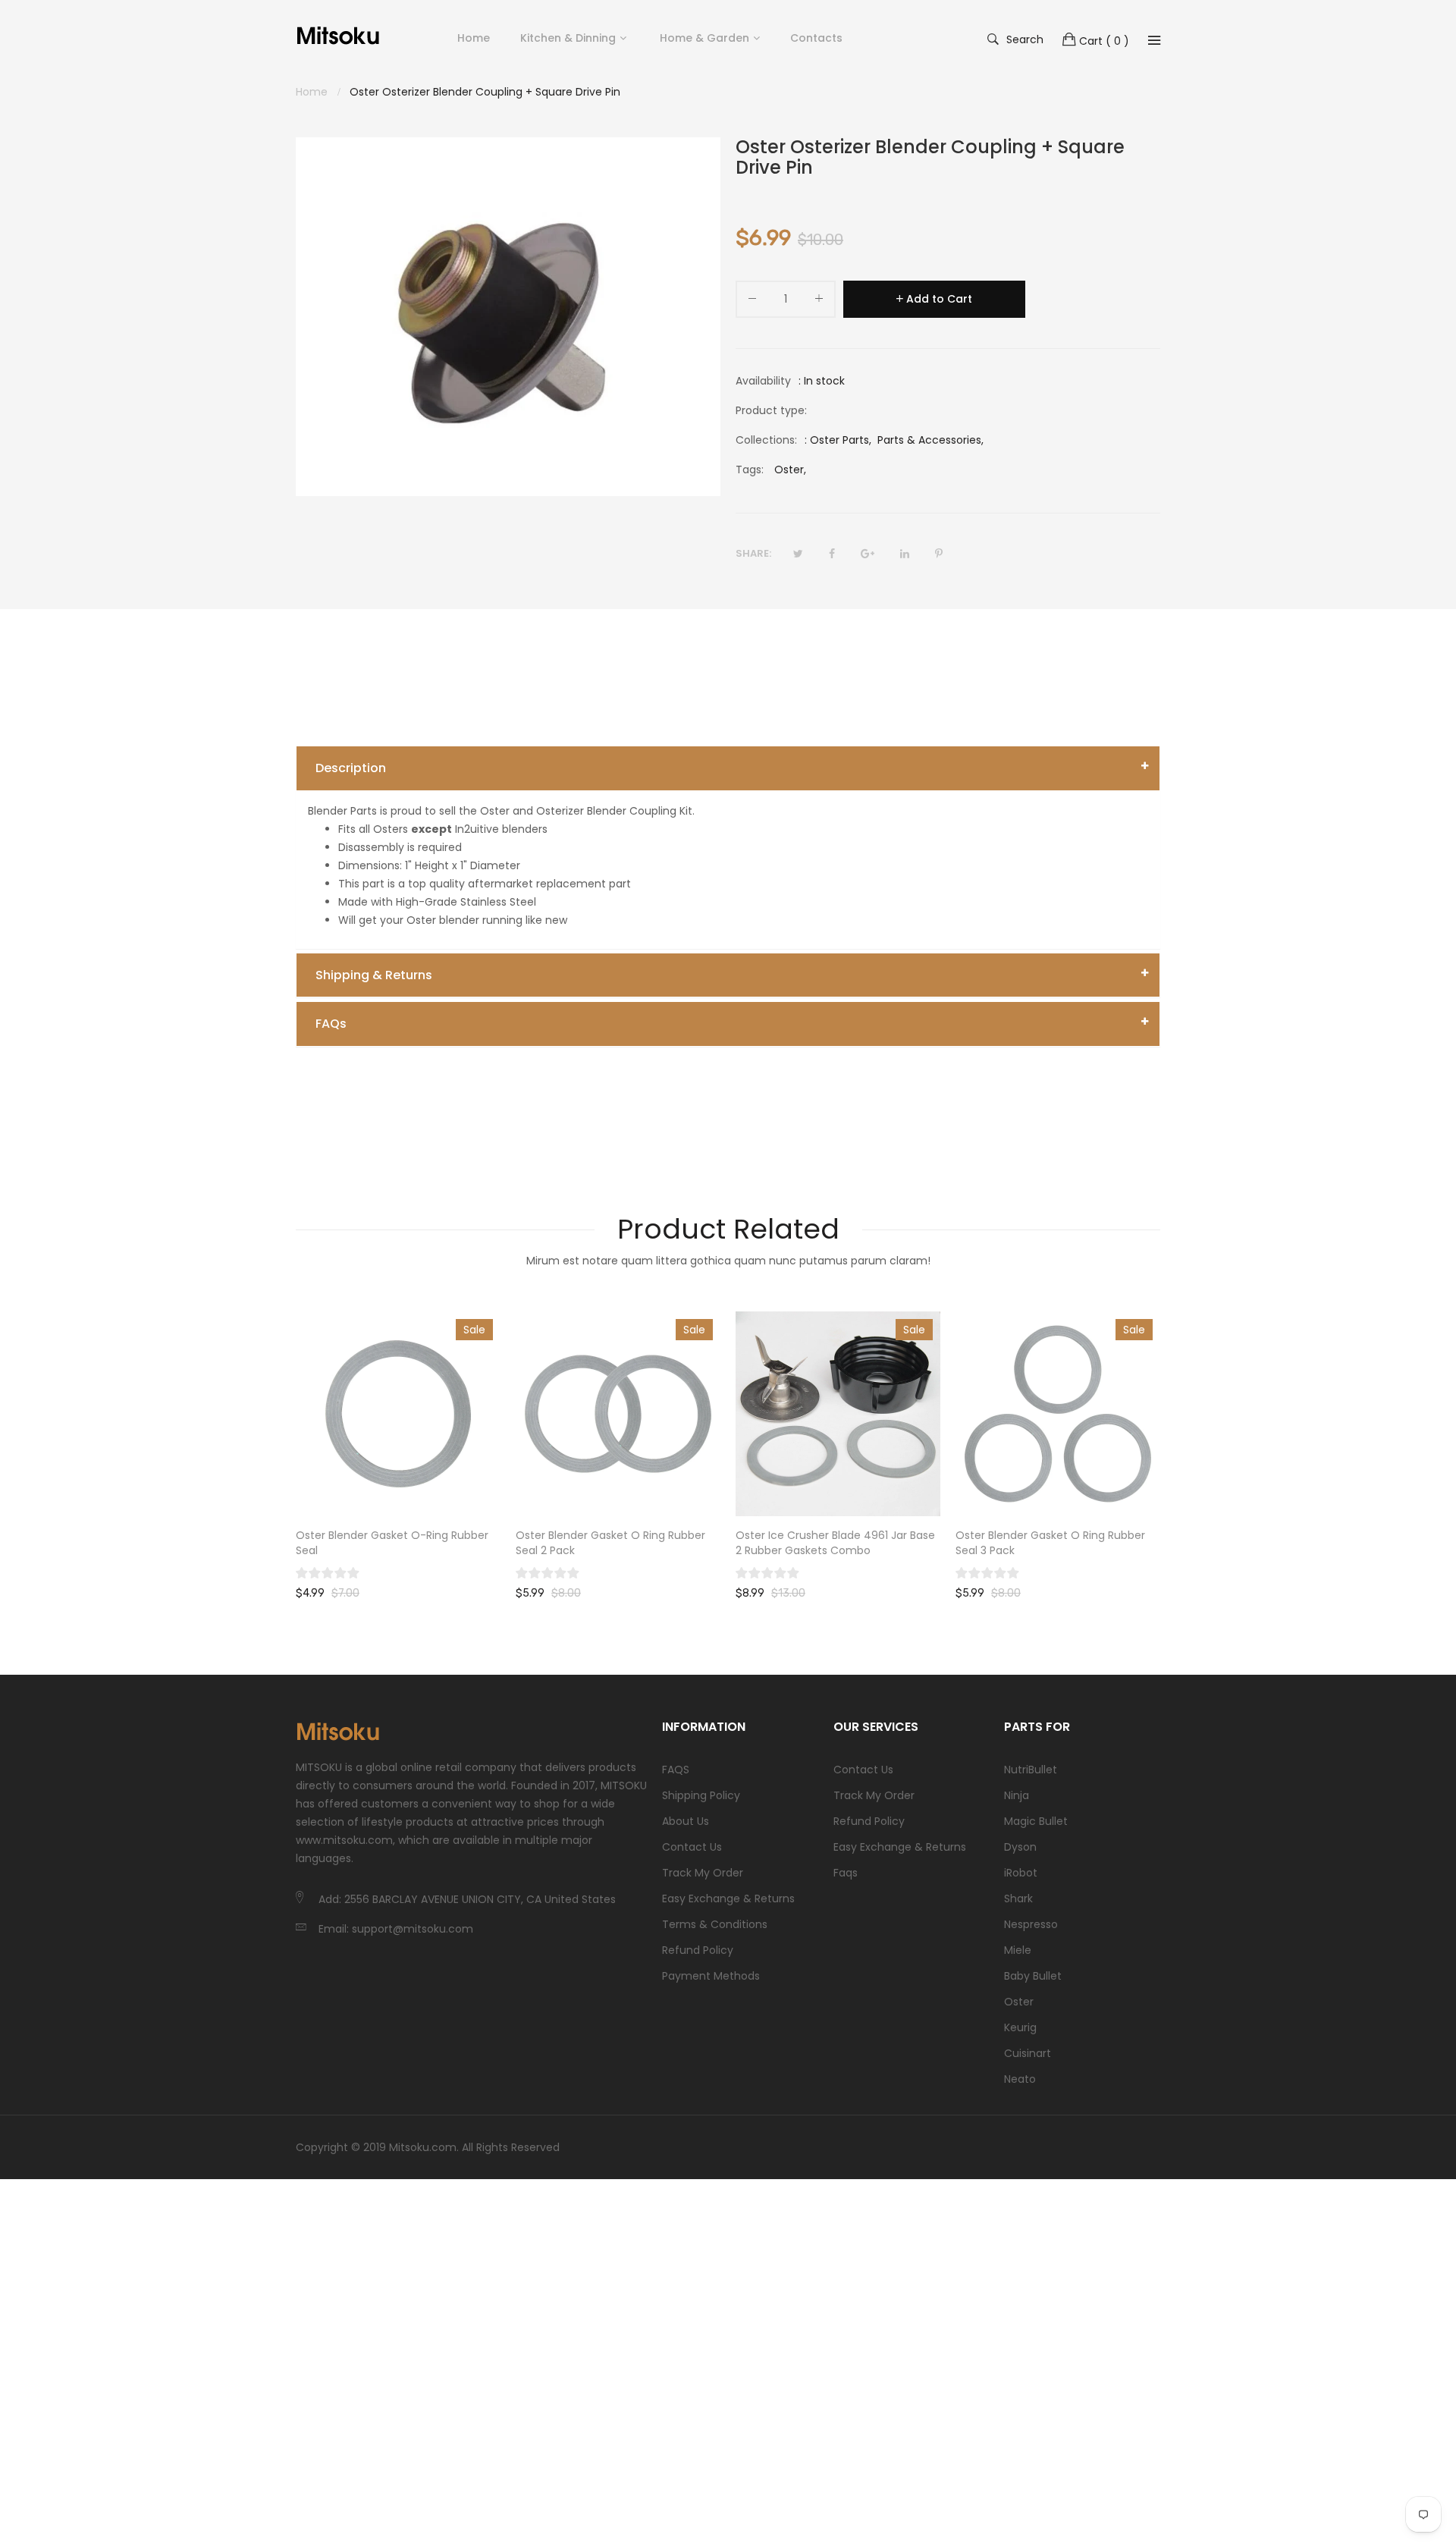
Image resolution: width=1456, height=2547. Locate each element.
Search (1025, 39)
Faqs (846, 1873)
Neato (1020, 2079)
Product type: (771, 410)
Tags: (750, 470)
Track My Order (703, 1873)
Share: (753, 553)
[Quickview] (497, 1490)
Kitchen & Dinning (568, 38)
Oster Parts (839, 440)
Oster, (790, 470)
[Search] (1154, 40)
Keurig (1020, 2027)
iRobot (1021, 1873)
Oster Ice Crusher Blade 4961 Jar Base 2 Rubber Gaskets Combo (835, 1543)
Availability (763, 381)
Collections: (766, 440)
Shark (1018, 1898)
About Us (686, 1821)
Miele (1018, 1950)
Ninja (1017, 1795)
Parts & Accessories (929, 440)
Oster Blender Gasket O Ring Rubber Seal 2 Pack (610, 1543)
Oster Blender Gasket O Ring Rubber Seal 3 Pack (1050, 1543)
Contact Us (692, 1847)
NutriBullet (1031, 1770)
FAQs (331, 1024)
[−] (752, 301)
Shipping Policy (701, 1795)
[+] (819, 301)
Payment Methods (711, 1976)
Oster (1019, 2002)
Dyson (1020, 1847)
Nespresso (1031, 1924)
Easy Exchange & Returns (728, 1898)
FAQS (676, 1770)
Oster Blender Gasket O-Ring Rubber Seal (392, 1543)
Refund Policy (698, 1950)
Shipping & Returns (374, 975)
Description (351, 768)
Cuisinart (1028, 2053)
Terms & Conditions (715, 1924)
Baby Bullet (1033, 1976)
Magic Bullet (1036, 1821)
